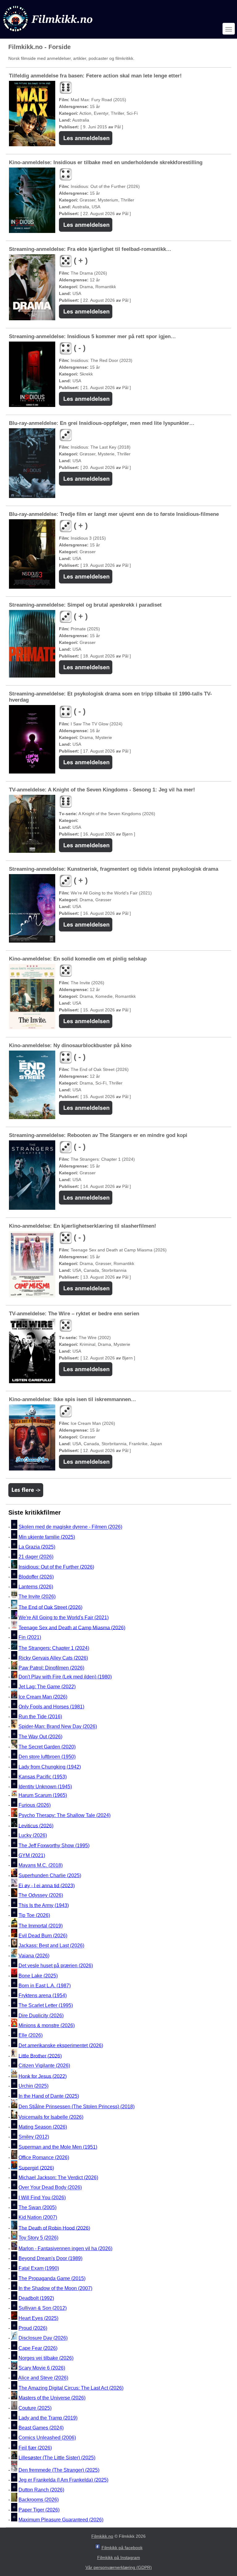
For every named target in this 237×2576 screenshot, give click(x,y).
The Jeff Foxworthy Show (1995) (54, 1846)
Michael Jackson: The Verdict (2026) (58, 2178)
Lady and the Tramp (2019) (48, 2418)
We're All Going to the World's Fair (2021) (64, 1618)
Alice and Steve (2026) (43, 2378)
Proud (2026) (33, 2328)
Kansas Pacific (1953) (43, 1777)
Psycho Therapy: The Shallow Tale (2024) (64, 1815)
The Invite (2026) (37, 1597)
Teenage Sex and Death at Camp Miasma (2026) (72, 1627)
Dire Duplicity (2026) (41, 2016)
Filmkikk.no (102, 2536)
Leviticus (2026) (36, 1825)
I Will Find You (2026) (42, 2198)
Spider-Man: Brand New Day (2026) (58, 1727)
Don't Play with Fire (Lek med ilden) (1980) (65, 1677)
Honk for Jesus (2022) (43, 2076)
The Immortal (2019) (41, 1926)
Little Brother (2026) (40, 2056)
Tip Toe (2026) (34, 1915)
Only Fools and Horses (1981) (51, 1707)
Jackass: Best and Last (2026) (51, 1946)
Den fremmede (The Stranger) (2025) (59, 2470)
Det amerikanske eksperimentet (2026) (61, 2045)
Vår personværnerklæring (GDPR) (119, 2567)
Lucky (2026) (33, 1836)
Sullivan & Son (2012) (43, 2308)
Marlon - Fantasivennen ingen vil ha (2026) (65, 2248)
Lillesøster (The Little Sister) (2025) (57, 2458)
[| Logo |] (48, 33)
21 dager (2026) (36, 1557)
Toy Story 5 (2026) (38, 2238)
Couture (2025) (35, 2408)
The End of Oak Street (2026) (50, 1607)
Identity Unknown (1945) (45, 1787)
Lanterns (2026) (36, 1587)
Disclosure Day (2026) (43, 2338)
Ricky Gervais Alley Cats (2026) (53, 1658)
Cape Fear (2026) (38, 2348)
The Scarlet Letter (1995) (46, 2006)
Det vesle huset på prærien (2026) (56, 1966)
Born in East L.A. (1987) (45, 1986)
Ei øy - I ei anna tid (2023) (47, 1885)
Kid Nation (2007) (38, 2218)
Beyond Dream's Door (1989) (50, 2258)
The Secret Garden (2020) (47, 1747)
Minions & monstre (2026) (47, 2025)
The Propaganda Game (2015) (52, 2278)
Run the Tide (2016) (40, 1717)
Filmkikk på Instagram (119, 2557)
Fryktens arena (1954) (43, 1995)
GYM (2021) (32, 1855)
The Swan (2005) (37, 2207)
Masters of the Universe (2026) (52, 2398)
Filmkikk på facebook (122, 2548)
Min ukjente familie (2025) (47, 1537)
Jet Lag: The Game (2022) (47, 1687)
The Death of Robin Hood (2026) (54, 2228)
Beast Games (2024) (41, 2428)
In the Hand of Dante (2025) (49, 2096)
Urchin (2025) (33, 2086)
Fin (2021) (30, 1638)
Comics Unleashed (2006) (47, 2438)
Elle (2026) (31, 2036)
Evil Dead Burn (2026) (43, 1936)
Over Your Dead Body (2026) (50, 2188)
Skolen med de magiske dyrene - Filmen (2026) (70, 1527)
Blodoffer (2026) (36, 1577)
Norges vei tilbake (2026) (46, 2358)
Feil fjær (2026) (35, 2448)
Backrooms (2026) (39, 2500)
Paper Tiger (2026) (39, 2510)
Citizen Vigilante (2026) (44, 2066)
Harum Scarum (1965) (43, 1795)
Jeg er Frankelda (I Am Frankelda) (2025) (63, 2480)
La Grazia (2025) (37, 1547)
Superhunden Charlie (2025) (50, 1875)
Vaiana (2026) (34, 1956)
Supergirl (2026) (36, 2168)
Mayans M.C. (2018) (41, 1866)
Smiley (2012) (34, 2137)
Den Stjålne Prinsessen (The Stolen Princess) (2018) (77, 2107)
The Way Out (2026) (40, 1737)
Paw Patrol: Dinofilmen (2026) (51, 1668)
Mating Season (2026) (43, 2127)
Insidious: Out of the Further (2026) (56, 1567)
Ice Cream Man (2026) (43, 1697)
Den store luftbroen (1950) (47, 1757)
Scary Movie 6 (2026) (42, 2368)
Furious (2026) (35, 1805)
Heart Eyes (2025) (38, 2318)
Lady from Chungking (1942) (50, 1767)
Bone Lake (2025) (38, 1976)
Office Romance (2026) (44, 2157)
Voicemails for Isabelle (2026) (51, 2117)
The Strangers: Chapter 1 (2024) (54, 1648)
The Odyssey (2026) (41, 1896)
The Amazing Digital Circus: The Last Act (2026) (71, 2388)
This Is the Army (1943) (44, 1905)
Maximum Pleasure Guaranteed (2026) (61, 2520)
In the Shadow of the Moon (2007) (55, 2288)
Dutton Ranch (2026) (41, 2490)
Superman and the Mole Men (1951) (58, 2147)
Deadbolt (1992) (36, 2298)
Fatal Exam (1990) (39, 2269)
